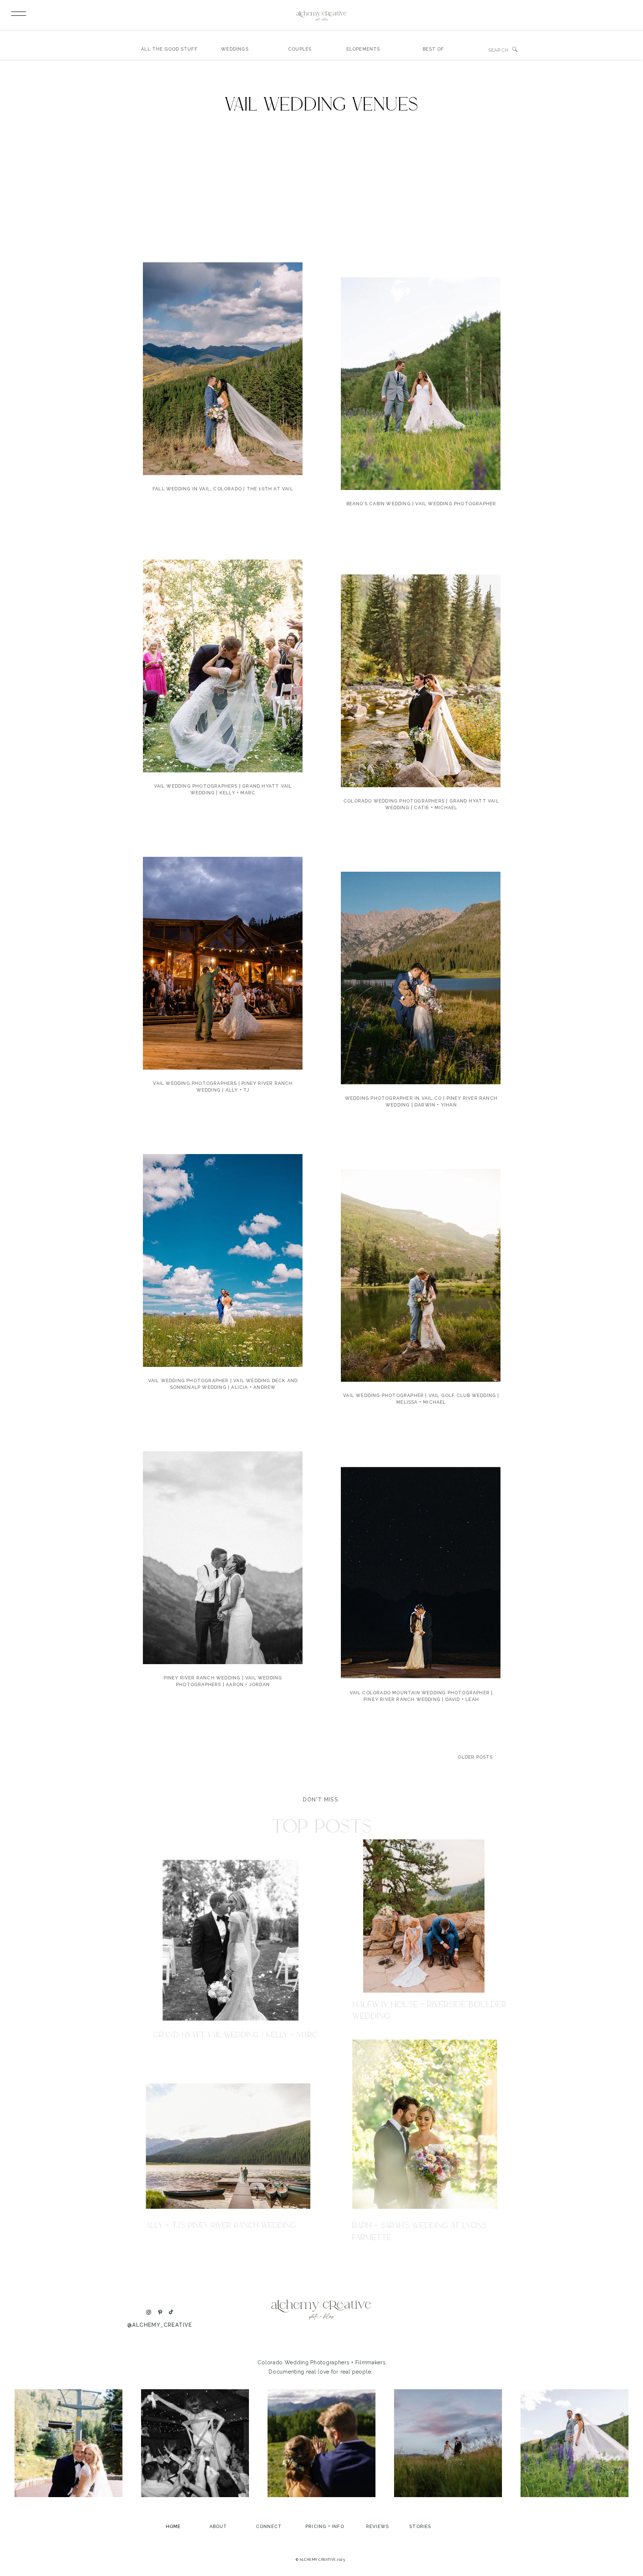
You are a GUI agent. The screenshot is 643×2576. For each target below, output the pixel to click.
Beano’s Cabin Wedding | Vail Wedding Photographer (421, 504)
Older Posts (475, 1757)
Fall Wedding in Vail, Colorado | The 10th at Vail (223, 489)
